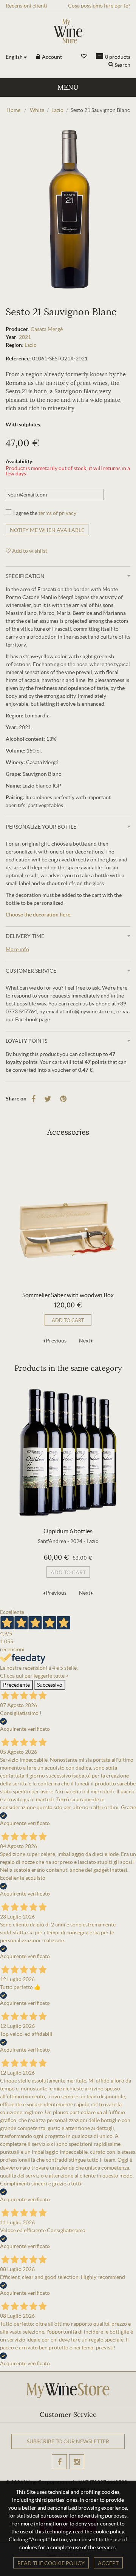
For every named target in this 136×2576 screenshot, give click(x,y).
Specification (25, 576)
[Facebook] (33, 1099)
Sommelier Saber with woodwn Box (68, 1295)
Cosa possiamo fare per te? (99, 6)
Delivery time (25, 936)
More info (17, 949)
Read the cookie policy (51, 2563)
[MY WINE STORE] (68, 31)
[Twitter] (48, 1099)
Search (122, 65)
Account (51, 57)
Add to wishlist (29, 551)
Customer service (31, 971)
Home (13, 110)
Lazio (31, 345)
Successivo (50, 1685)
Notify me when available (47, 530)
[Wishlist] (84, 56)
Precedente (16, 1685)
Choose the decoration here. (39, 915)
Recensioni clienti (26, 6)
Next (85, 1341)
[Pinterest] (63, 1099)
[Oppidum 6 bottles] (68, 1452)
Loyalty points (26, 1041)
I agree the (45, 513)
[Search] (111, 65)
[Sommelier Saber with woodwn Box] (68, 1216)
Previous (56, 1341)
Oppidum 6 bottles (68, 1531)
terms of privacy (57, 513)
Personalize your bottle (41, 827)
